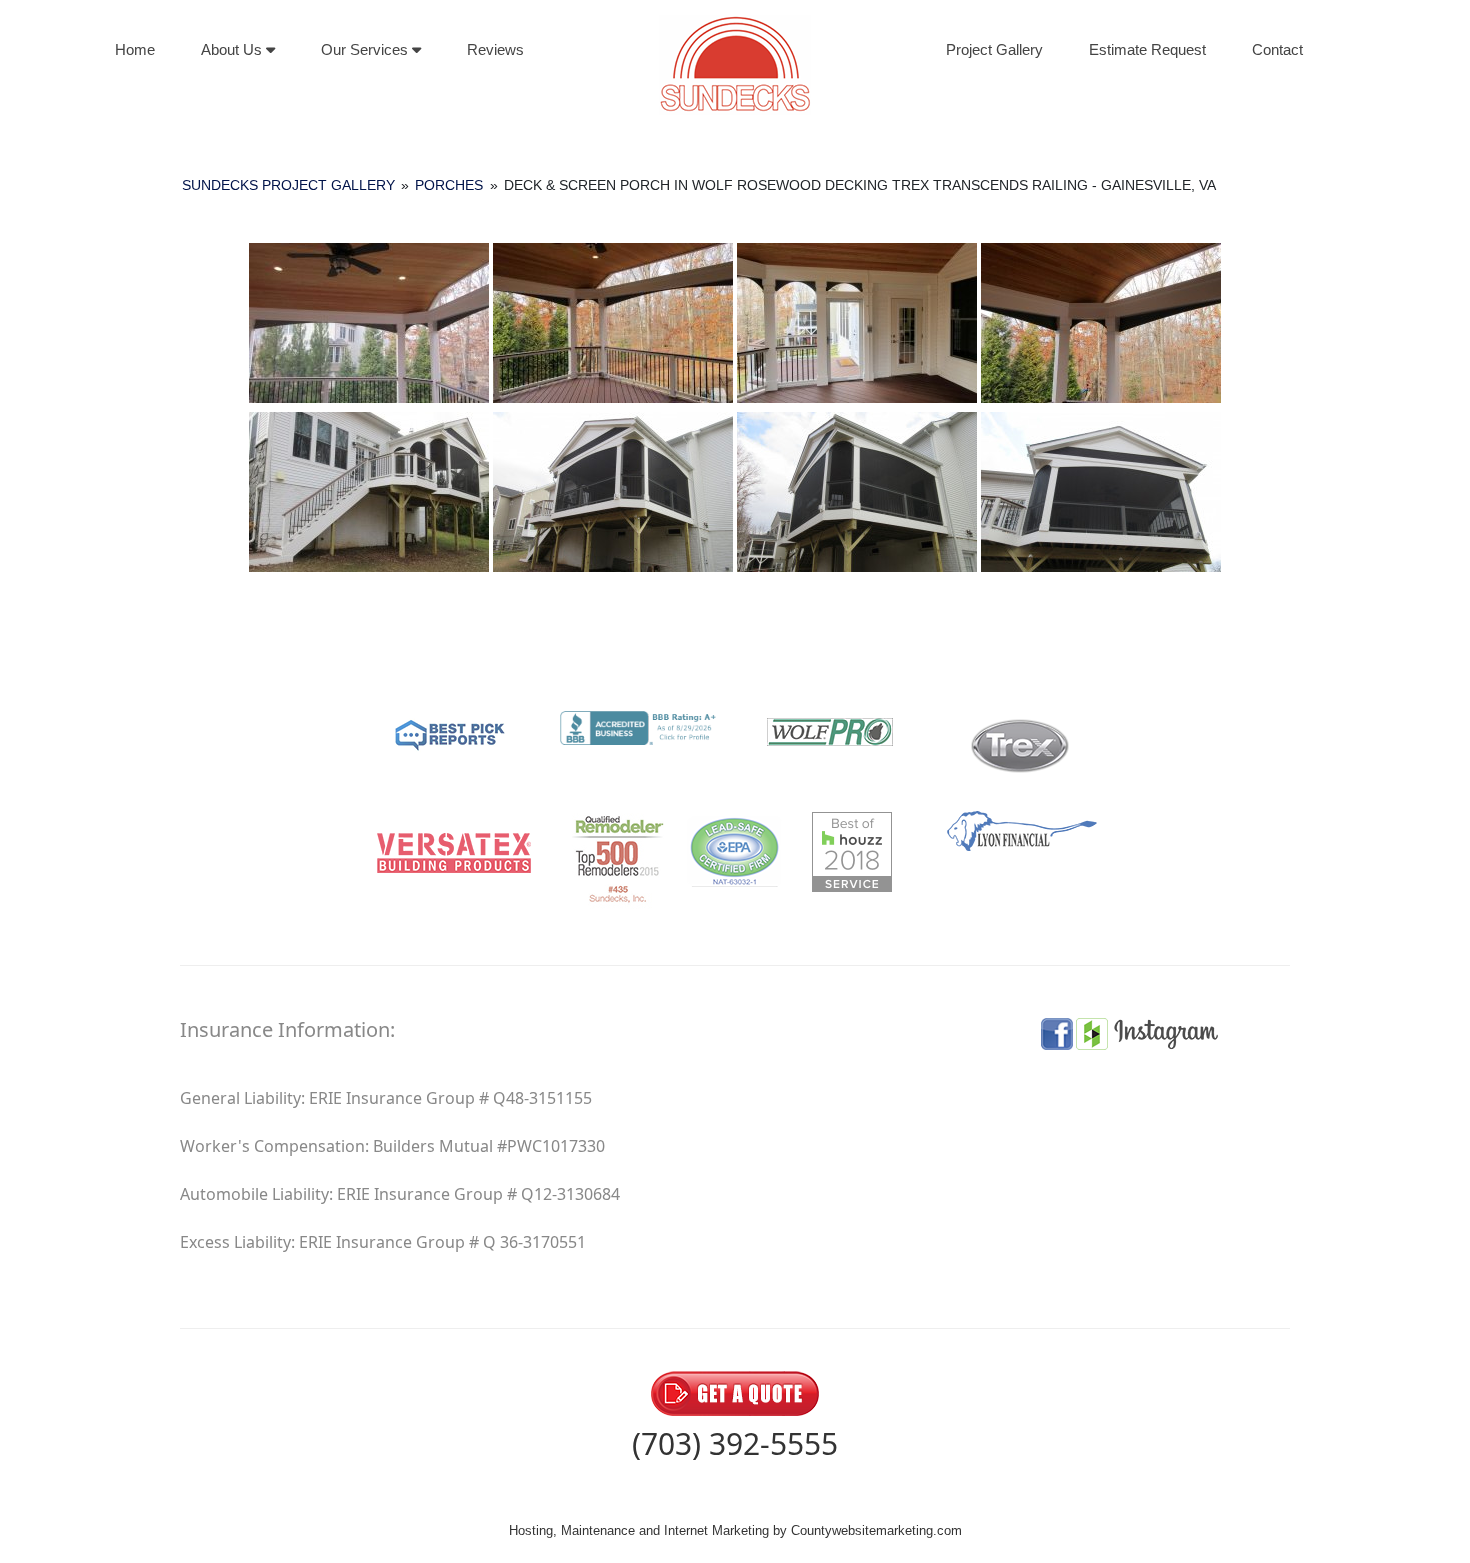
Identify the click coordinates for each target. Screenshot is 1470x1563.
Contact (1277, 49)
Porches (449, 185)
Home (135, 49)
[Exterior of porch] (613, 492)
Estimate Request (1147, 49)
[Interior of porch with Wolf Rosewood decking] (857, 323)
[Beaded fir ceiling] (1101, 323)
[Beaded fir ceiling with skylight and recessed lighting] (369, 323)
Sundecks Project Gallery (288, 185)
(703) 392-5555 (735, 1443)
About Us (233, 49)
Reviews (495, 49)
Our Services (366, 49)
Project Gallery (994, 49)
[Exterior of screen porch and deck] (369, 492)
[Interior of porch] (613, 323)
